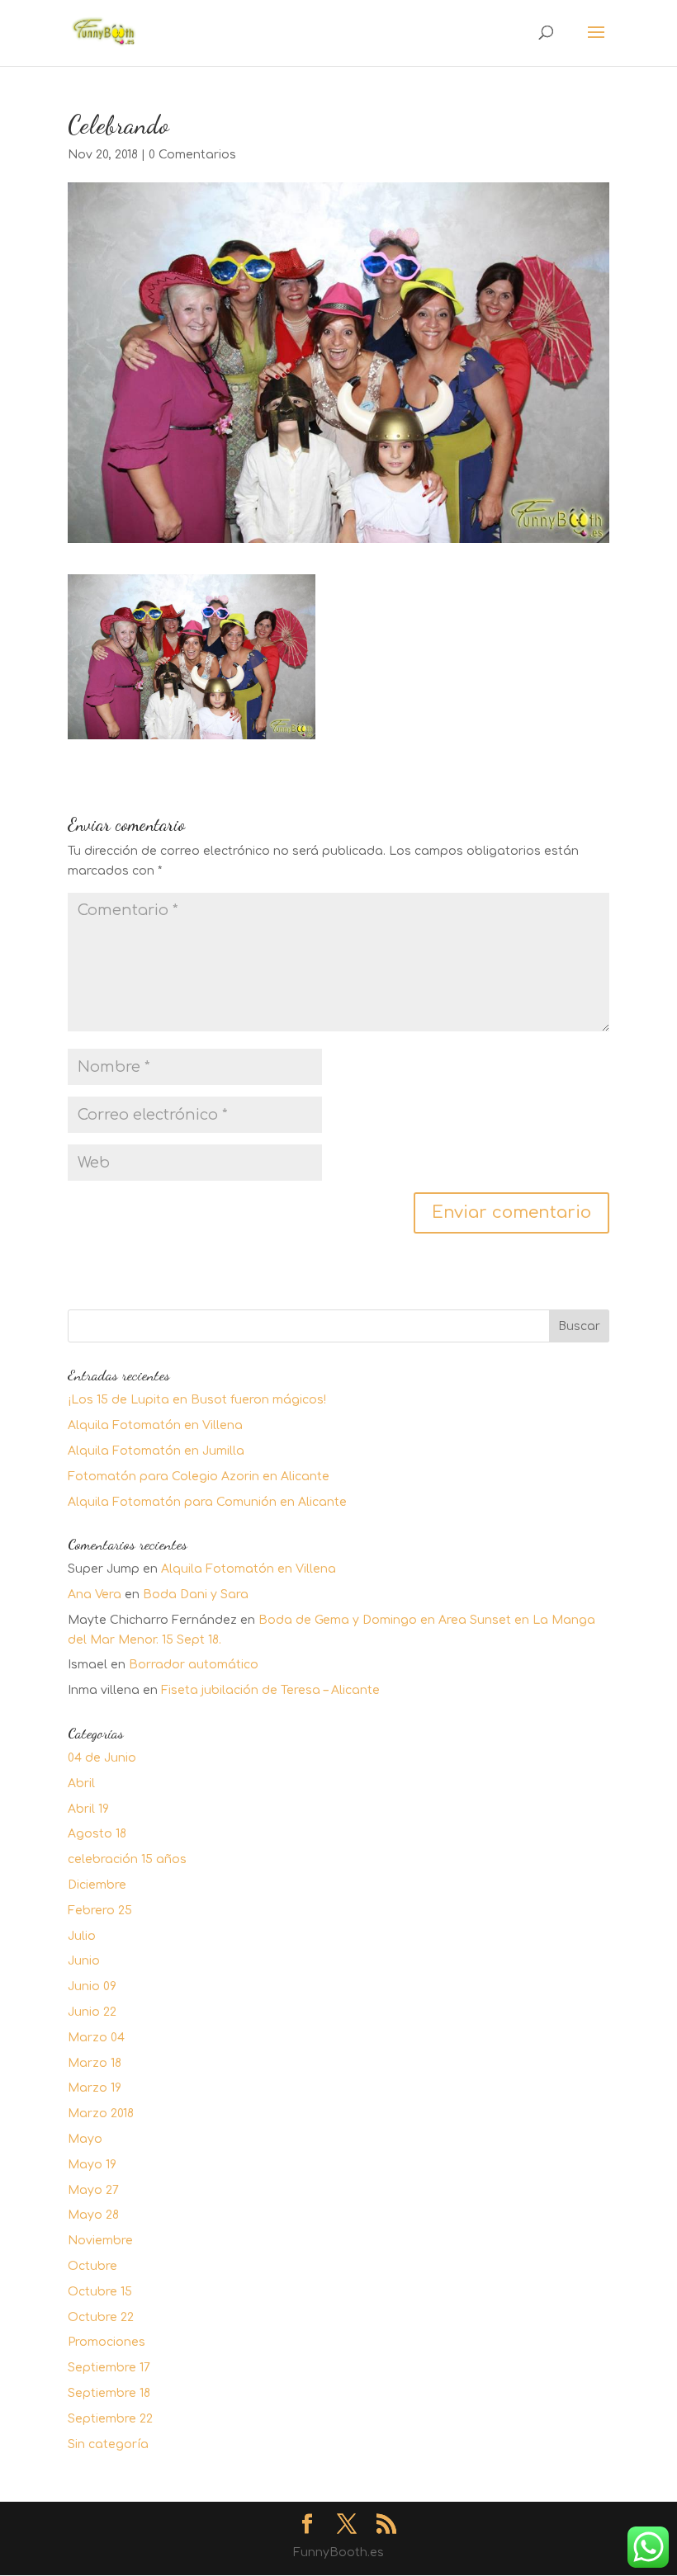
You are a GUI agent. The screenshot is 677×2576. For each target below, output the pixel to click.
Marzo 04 (96, 2038)
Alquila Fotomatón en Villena (155, 1425)
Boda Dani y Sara (196, 1595)
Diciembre (97, 1885)
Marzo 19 (95, 2088)
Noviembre (100, 2241)
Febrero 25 (100, 1911)
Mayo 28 (93, 2215)
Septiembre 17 (109, 2368)
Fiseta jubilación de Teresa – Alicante (270, 1690)
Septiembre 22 (110, 2419)
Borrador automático (194, 1665)
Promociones (107, 2342)
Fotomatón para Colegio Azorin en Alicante (199, 1477)
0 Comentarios (192, 155)
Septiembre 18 (109, 2393)
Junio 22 (92, 2012)
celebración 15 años (127, 1859)
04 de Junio (102, 1758)
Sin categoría (108, 2444)
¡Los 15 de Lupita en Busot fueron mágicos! (197, 1400)
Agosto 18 (97, 1834)
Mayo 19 (92, 2165)
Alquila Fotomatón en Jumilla (156, 1451)
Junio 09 (92, 1986)
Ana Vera (95, 1595)
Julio (82, 1936)
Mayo (85, 2139)
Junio (84, 1961)
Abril (81, 1783)
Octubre (92, 2266)
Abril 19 (88, 1809)
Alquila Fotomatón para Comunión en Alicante (207, 1502)
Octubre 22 (101, 2317)
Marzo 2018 (101, 2114)
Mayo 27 (93, 2190)
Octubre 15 (100, 2292)
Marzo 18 (95, 2063)
